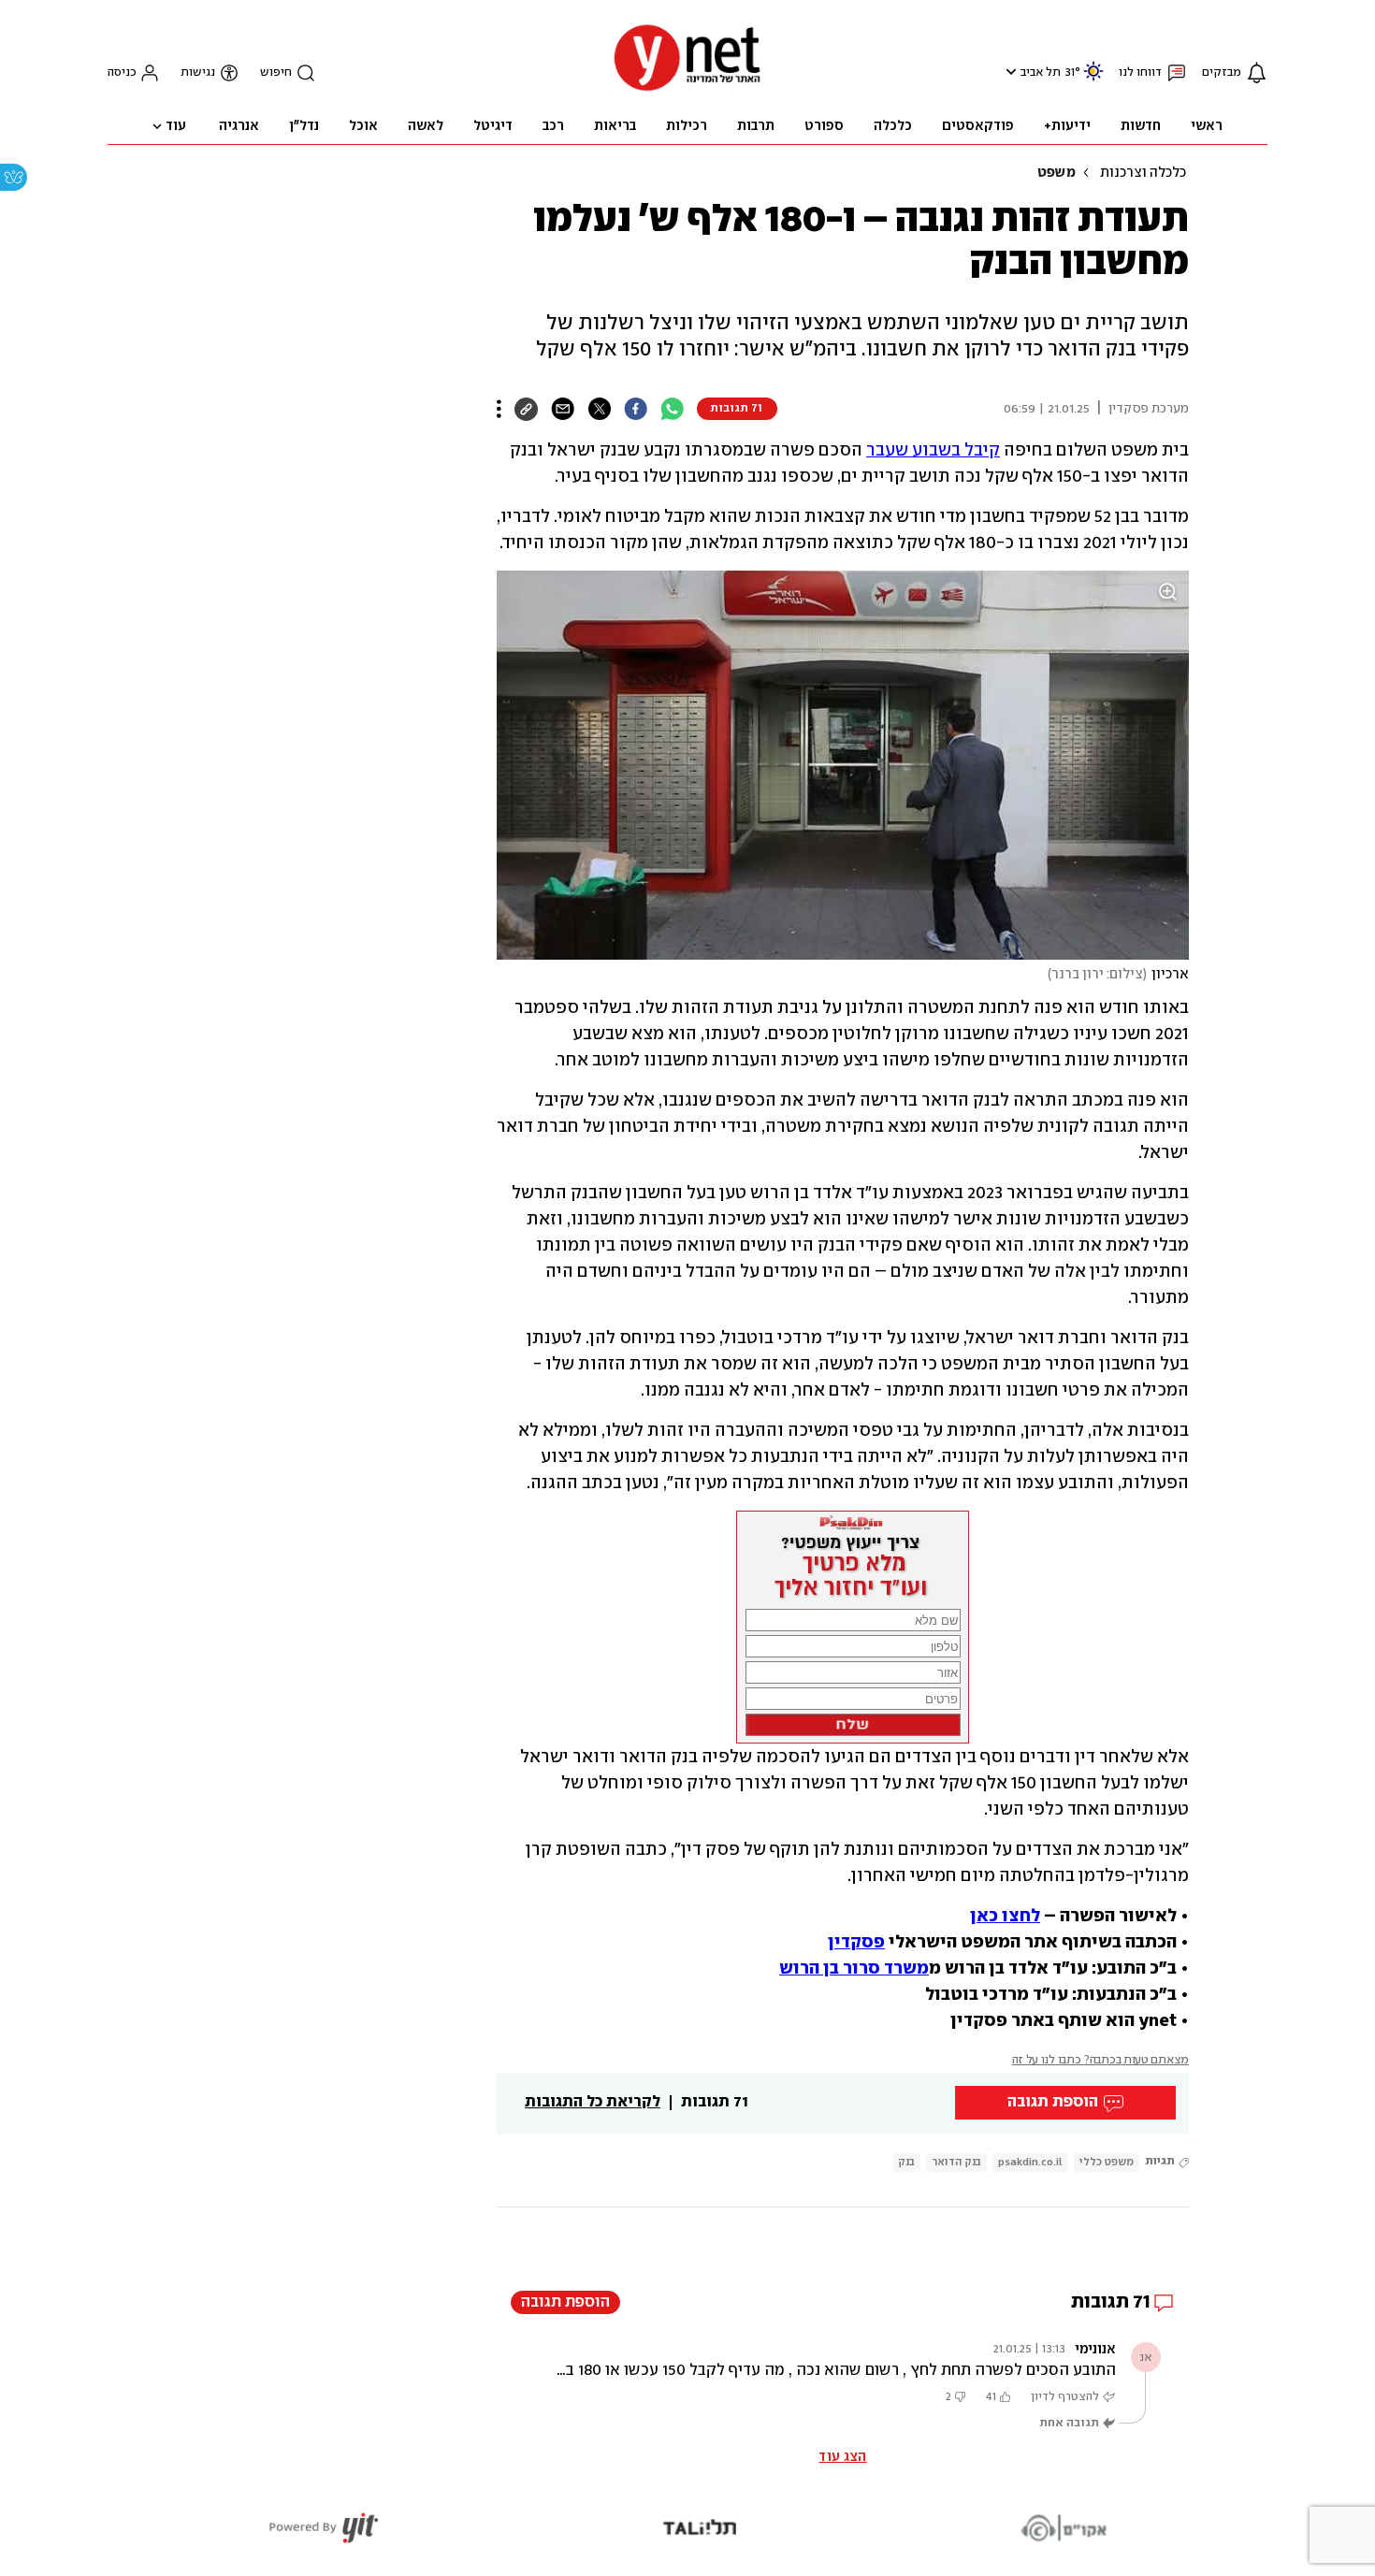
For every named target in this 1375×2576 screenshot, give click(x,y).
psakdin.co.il (1030, 2162)
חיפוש (276, 72)
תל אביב (1041, 72)
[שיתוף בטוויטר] (599, 409)
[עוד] (499, 409)
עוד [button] (176, 126)
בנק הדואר (956, 2162)
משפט (1057, 173)
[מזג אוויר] (1093, 79)
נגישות (198, 72)
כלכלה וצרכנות (1143, 173)
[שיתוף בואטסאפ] (672, 409)
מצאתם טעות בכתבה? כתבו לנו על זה (1100, 2060)
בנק (906, 2162)
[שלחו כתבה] (563, 409)
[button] (1009, 72)
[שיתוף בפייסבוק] (636, 409)
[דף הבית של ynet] (687, 89)
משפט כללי (1107, 2162)
